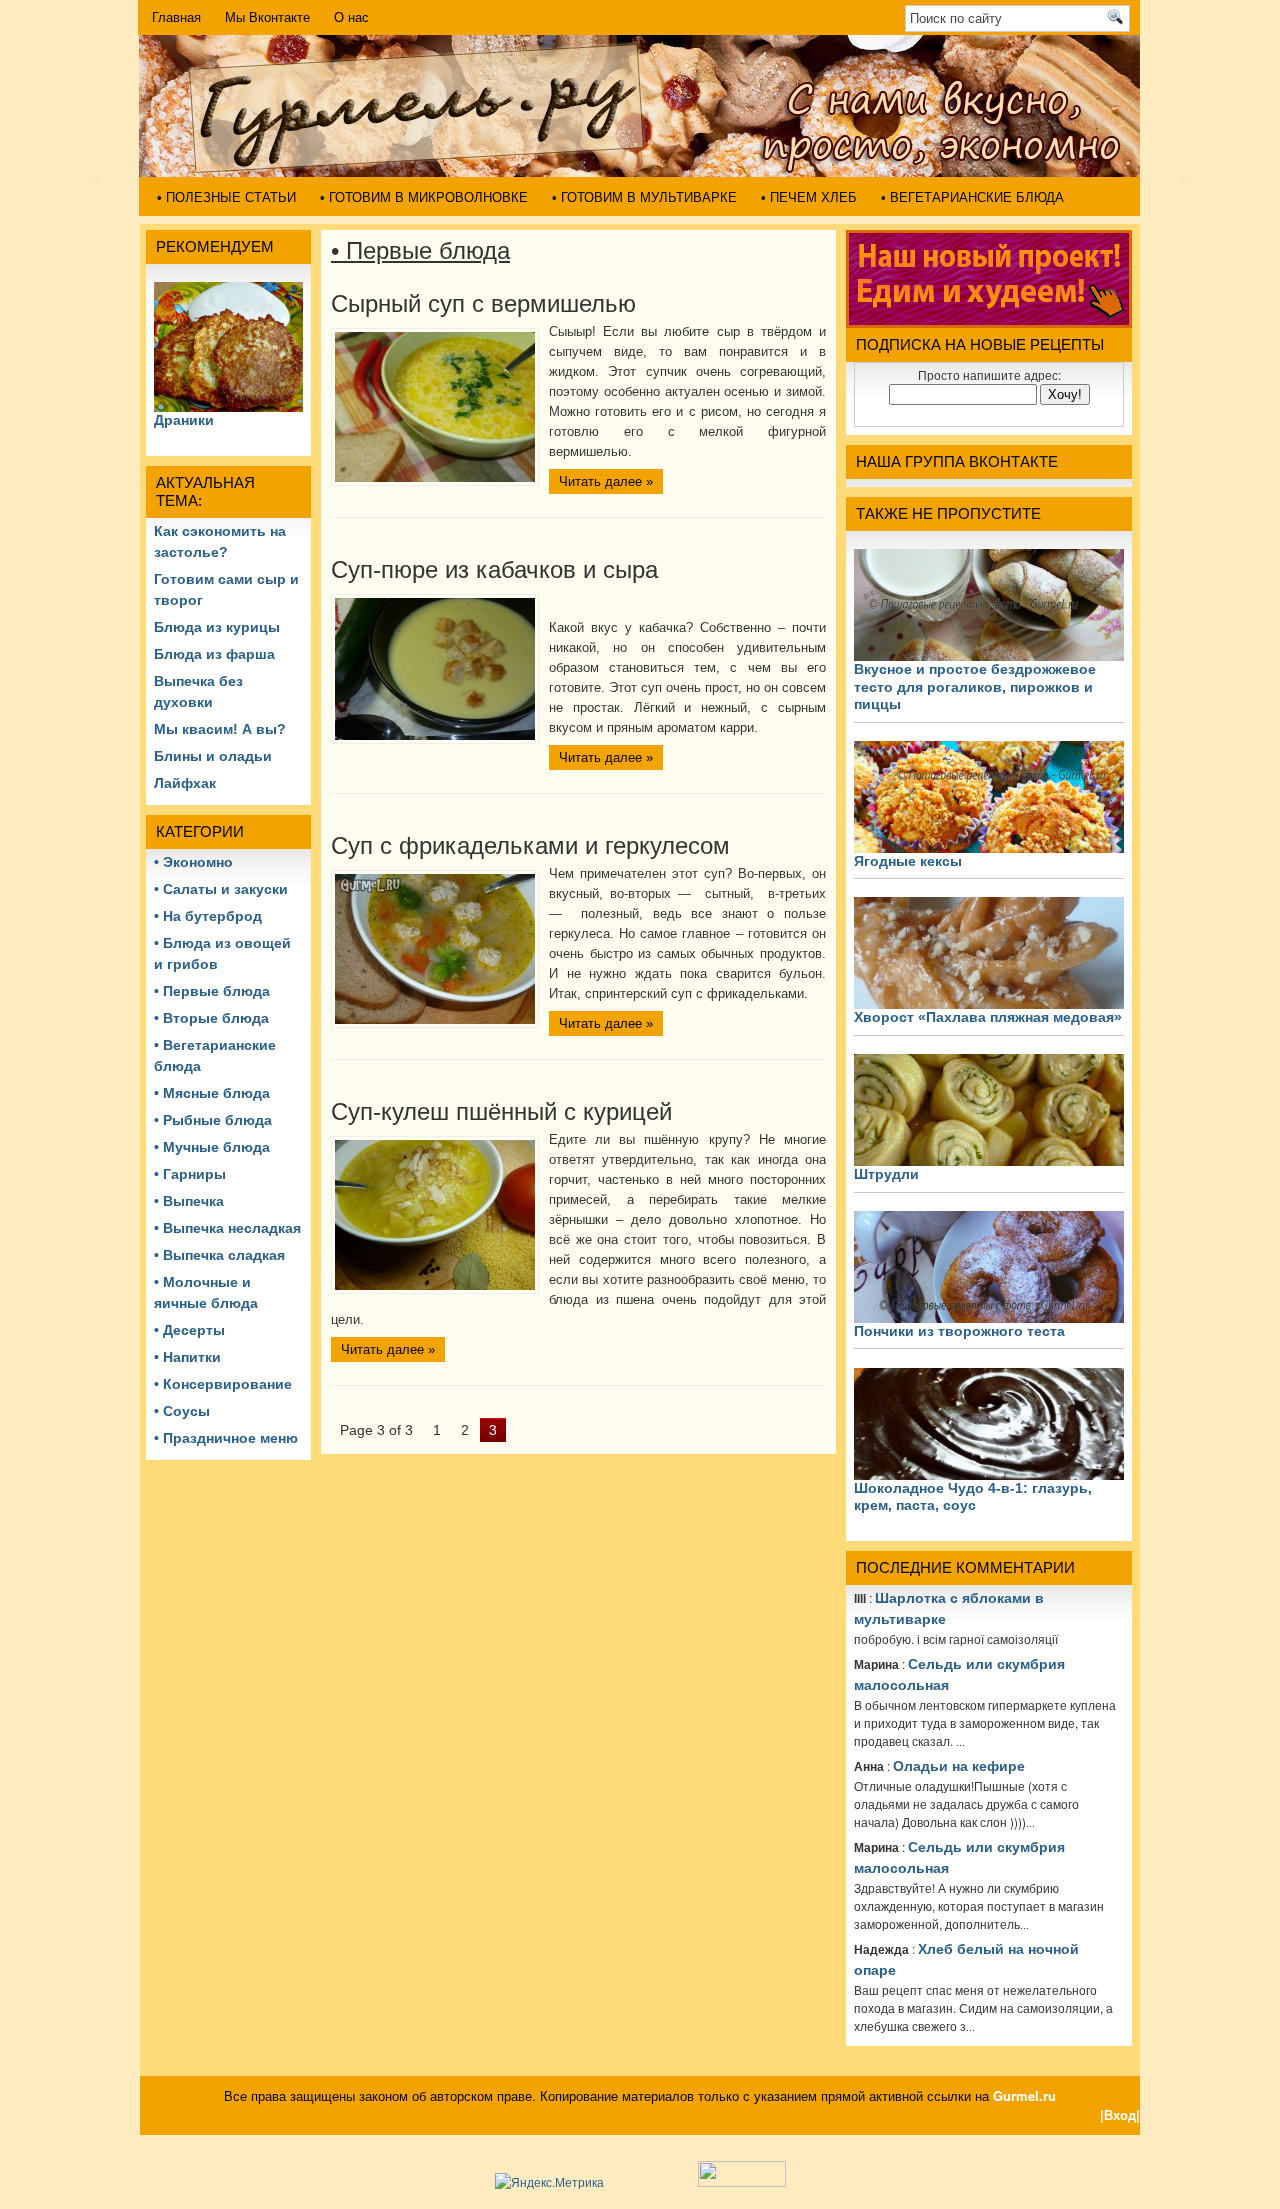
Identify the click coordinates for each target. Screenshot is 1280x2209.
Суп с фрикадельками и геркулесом (530, 845)
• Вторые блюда (211, 1018)
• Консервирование (223, 1384)
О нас (351, 17)
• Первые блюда (212, 991)
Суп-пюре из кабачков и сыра (494, 569)
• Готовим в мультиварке (644, 197)
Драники (184, 420)
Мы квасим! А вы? (220, 729)
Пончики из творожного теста (959, 1331)
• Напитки (187, 1357)
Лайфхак (185, 783)
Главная (176, 17)
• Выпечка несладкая (227, 1228)
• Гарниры (190, 1174)
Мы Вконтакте (267, 17)
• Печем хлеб (809, 197)
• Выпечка (189, 1201)
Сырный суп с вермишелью (483, 303)
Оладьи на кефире (959, 1766)
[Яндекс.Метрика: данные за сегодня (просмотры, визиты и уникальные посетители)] (549, 2182)
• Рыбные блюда (213, 1120)
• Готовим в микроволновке (424, 197)
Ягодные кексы (908, 861)
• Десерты (189, 1330)
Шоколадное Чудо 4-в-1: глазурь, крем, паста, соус (973, 1497)
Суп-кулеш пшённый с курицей (501, 1111)
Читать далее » (606, 481)
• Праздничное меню (226, 1438)
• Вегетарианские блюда (972, 197)
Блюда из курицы (217, 627)
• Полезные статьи (226, 197)
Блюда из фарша (214, 654)
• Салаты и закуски (221, 889)
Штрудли (886, 1174)
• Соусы (182, 1411)
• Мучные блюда (212, 1147)
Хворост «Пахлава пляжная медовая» (988, 1017)
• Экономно (193, 862)
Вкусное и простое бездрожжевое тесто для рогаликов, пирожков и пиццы (975, 686)
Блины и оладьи (213, 756)
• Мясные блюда (212, 1093)
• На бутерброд (208, 916)
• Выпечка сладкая (219, 1255)
